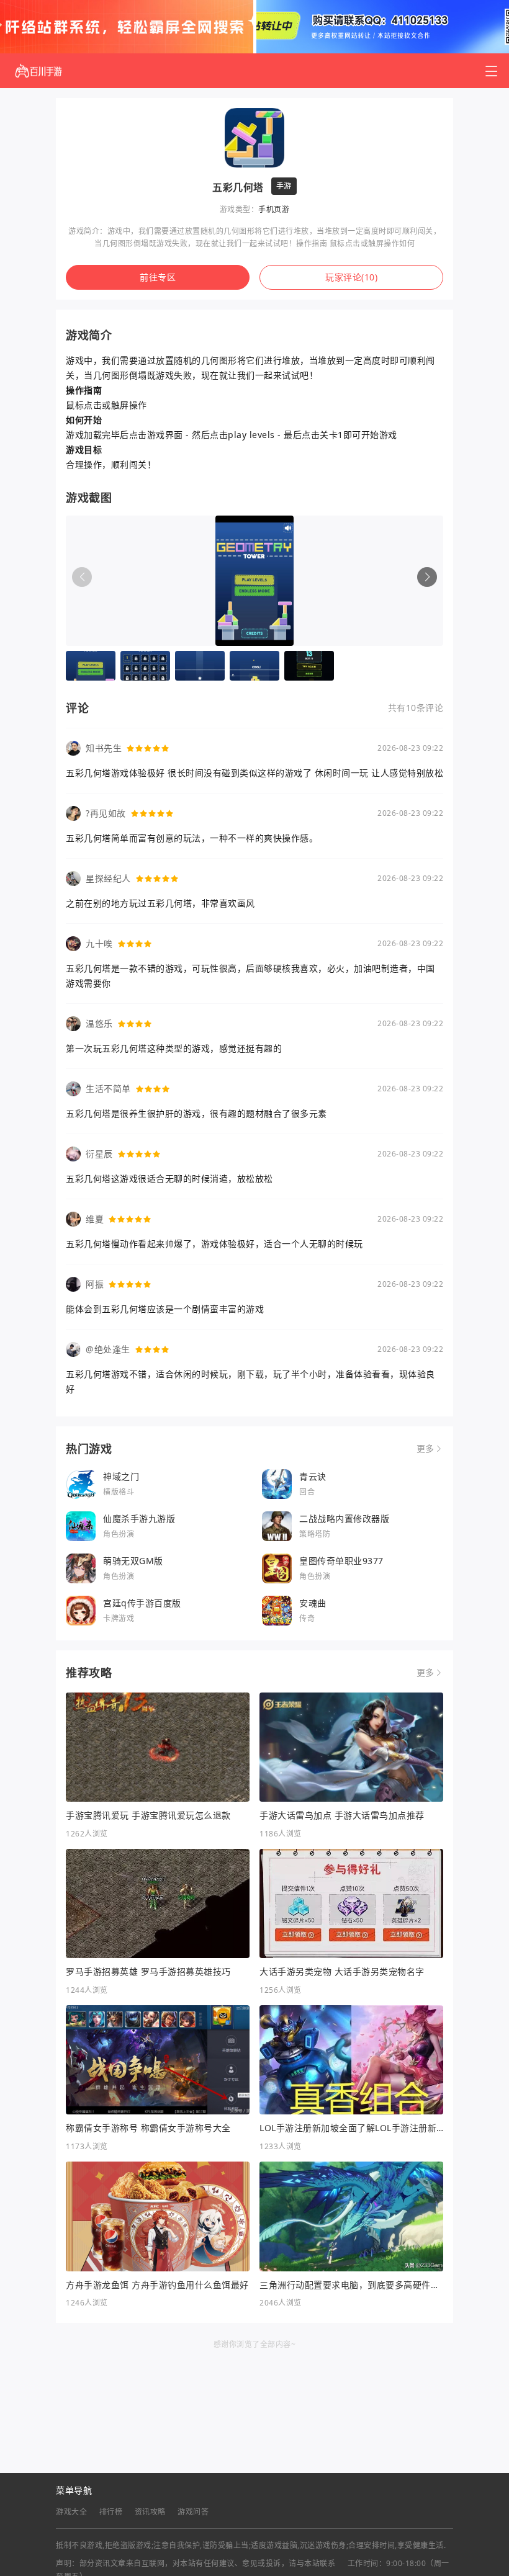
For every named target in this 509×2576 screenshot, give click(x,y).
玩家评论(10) (351, 277)
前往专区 (158, 277)
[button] (427, 577)
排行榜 (111, 2512)
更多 (426, 1449)
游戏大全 (71, 2512)
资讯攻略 (150, 2512)
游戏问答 (193, 2512)
